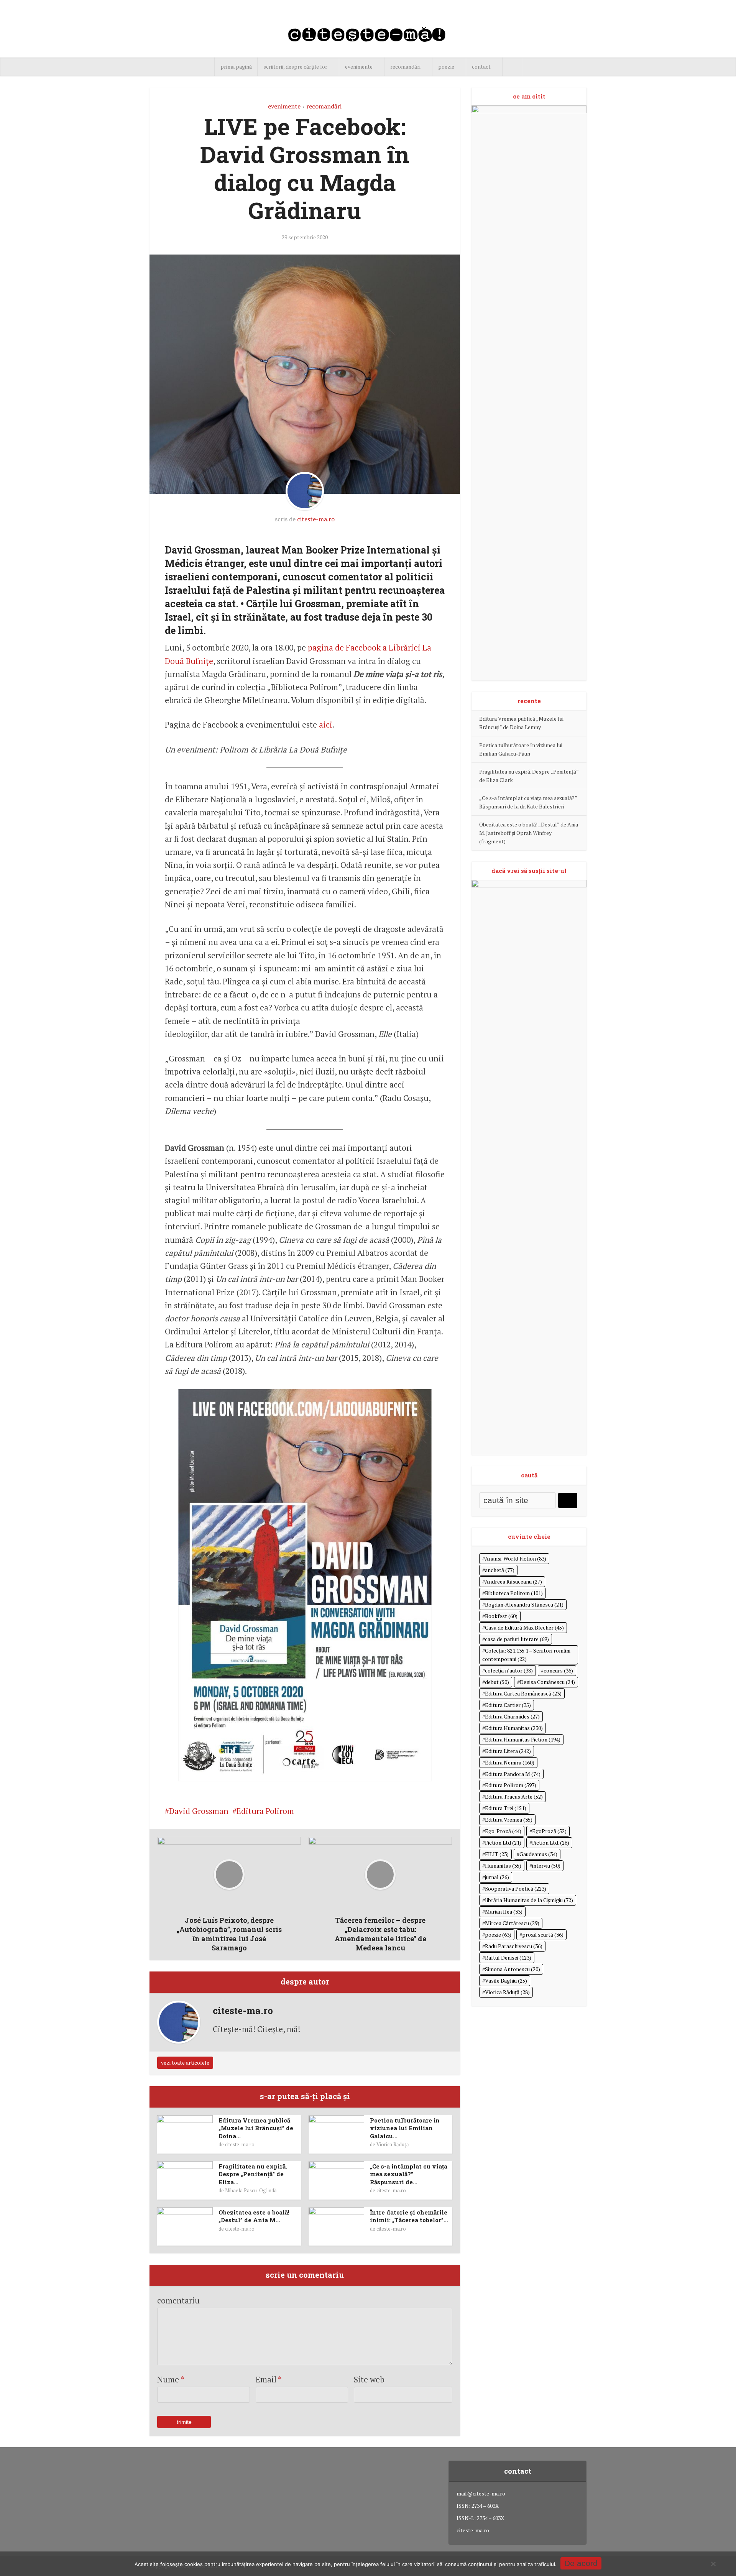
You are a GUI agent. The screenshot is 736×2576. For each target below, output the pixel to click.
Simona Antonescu (513, 1969)
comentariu (178, 2300)
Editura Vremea (509, 1819)
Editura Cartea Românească (523, 1693)
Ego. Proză (503, 1831)
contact (481, 67)
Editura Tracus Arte (514, 1796)
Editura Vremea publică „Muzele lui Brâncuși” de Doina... (256, 2128)
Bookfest (501, 1616)
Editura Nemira (510, 1762)
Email (269, 2379)
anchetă (500, 1570)
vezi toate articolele (185, 2063)
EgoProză (549, 1831)
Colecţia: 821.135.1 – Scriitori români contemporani (526, 1655)
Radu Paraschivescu (514, 1946)
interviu (546, 1865)
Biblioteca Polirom (514, 1593)
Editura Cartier (508, 1705)
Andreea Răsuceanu (513, 1581)
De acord (581, 2563)
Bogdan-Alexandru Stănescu (524, 1604)
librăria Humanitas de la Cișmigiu (529, 1900)
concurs (558, 1670)
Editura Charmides (512, 1716)
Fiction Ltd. (551, 1842)
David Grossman (199, 1811)
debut (497, 1682)
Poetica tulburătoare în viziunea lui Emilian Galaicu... (405, 2128)
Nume (171, 2379)
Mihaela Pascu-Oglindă (251, 2190)
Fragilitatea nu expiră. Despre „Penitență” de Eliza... (253, 2174)
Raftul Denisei (508, 1957)
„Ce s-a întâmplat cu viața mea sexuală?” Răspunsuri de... (409, 2174)
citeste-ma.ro (316, 519)
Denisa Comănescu (547, 1682)
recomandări (405, 67)
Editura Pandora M (513, 1774)
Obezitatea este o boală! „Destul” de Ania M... (254, 2216)
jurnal (497, 1877)
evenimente (359, 67)
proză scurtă (543, 1934)
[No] (713, 2564)
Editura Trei (506, 1808)
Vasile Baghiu (506, 1980)
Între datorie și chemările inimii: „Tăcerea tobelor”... (409, 2216)
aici (326, 724)
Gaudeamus (538, 1854)
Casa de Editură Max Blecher (524, 1627)
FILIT (497, 1854)
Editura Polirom (265, 1811)
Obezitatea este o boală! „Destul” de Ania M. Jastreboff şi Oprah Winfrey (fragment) (529, 833)
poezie (446, 67)
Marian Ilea (504, 1911)
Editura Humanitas (514, 1728)
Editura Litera (508, 1751)
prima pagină (236, 67)
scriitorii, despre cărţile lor (295, 67)
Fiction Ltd (503, 1842)
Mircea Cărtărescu (512, 1923)
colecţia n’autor (509, 1670)
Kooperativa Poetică (516, 1888)
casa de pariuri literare (517, 1639)
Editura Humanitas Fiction (523, 1739)
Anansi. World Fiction (516, 1558)
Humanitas (503, 1865)
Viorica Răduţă (393, 2144)
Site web (369, 2379)
